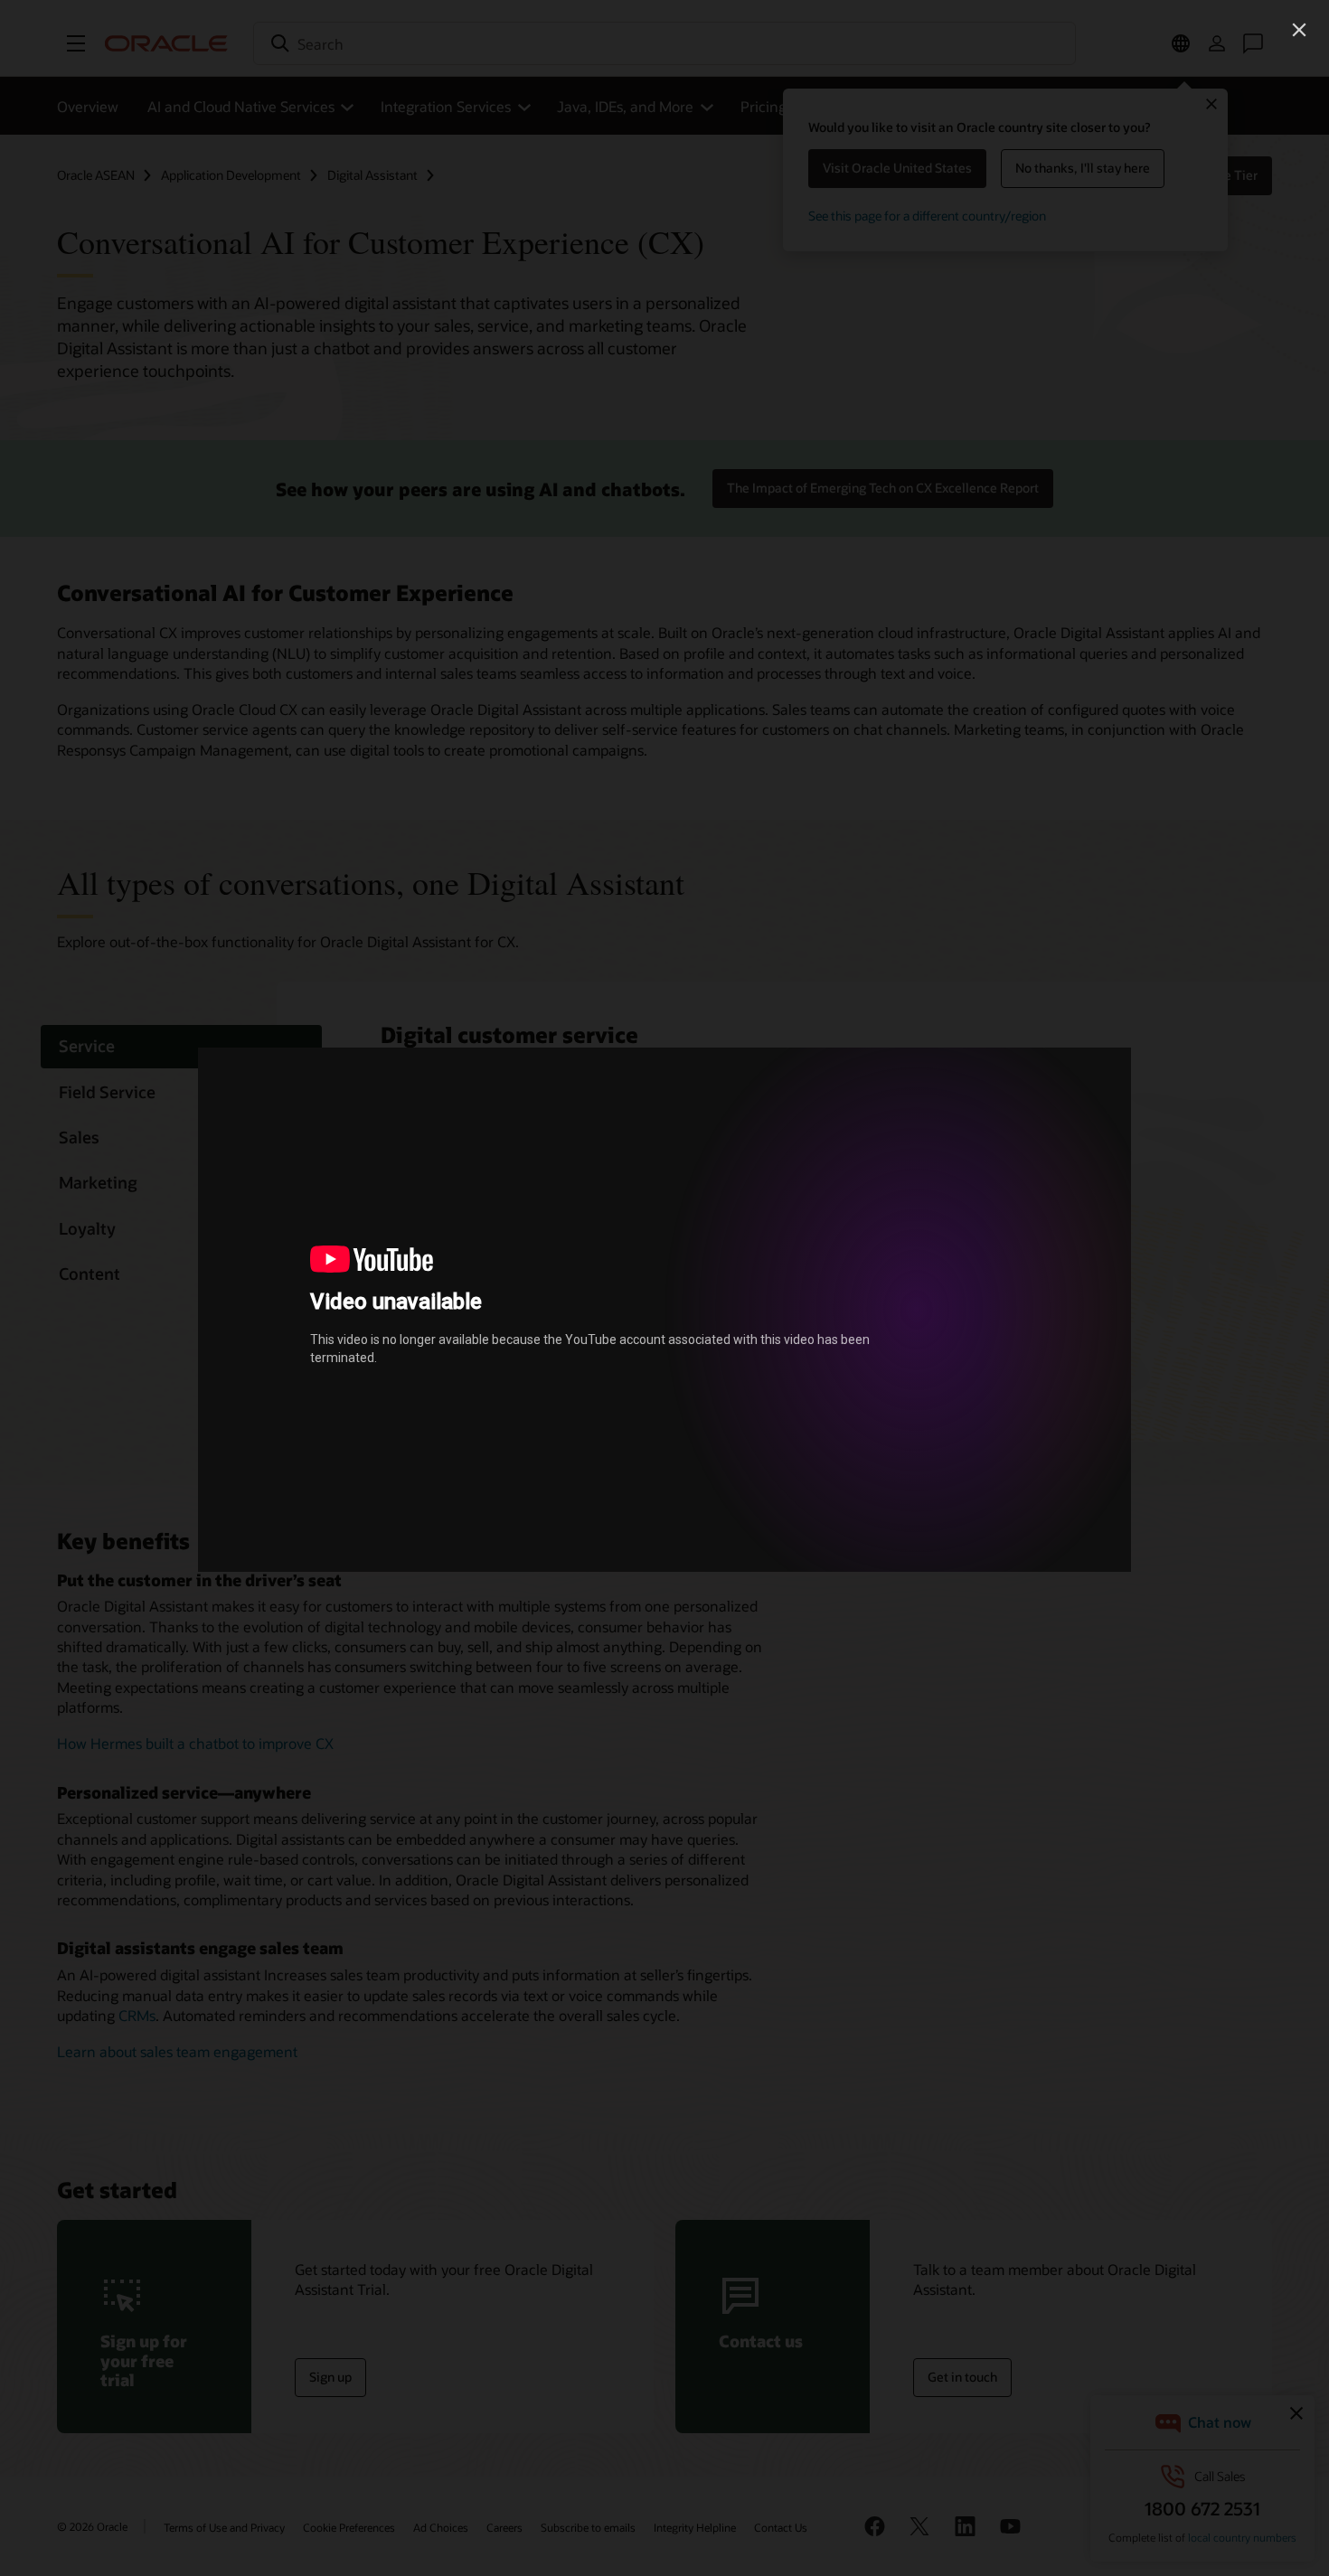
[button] (1299, 30)
